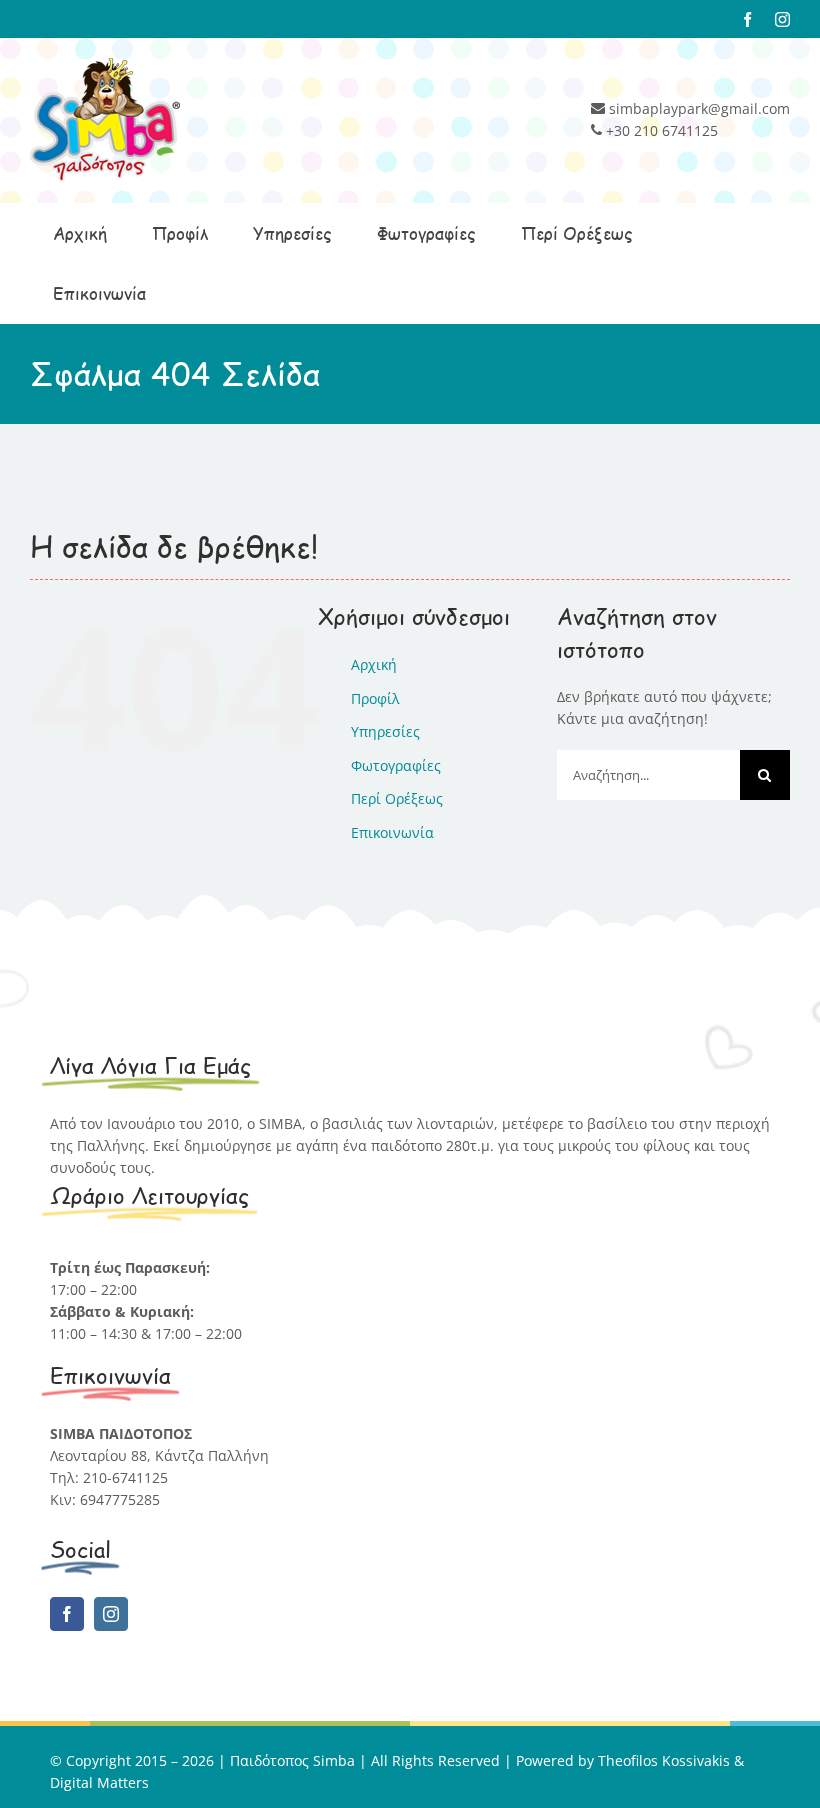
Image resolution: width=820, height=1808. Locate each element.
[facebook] (67, 1614)
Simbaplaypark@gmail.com (141, 1521)
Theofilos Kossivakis (664, 1760)
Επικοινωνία (392, 832)
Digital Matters (99, 1782)
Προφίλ (375, 698)
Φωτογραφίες (396, 765)
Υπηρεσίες (385, 731)
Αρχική (374, 664)
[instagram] (111, 1614)
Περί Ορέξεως (397, 798)
